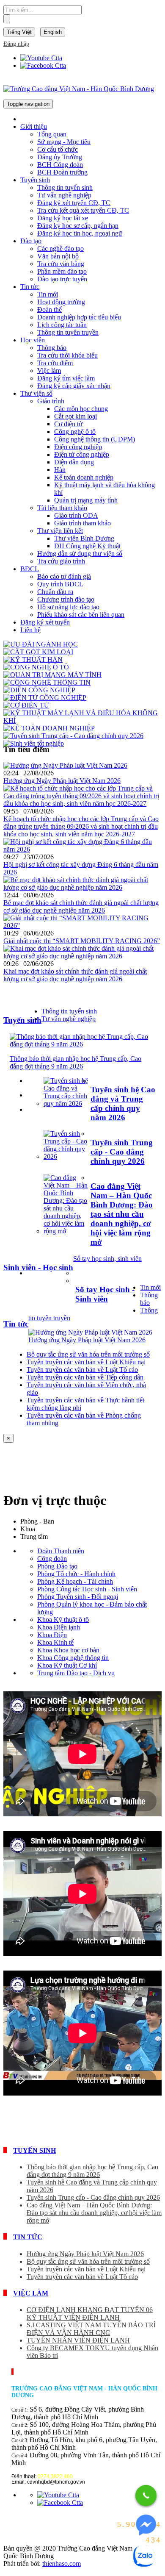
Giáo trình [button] (51, 401)
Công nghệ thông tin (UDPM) (95, 439)
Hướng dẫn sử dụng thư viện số (80, 554)
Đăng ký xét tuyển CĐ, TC (74, 203)
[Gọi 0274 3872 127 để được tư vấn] (146, 2495)
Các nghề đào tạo (60, 248)
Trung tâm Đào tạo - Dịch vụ (76, 1673)
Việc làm (49, 371)
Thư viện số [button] (36, 393)
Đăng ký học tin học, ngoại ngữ (80, 233)
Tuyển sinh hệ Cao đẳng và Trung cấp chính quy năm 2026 (123, 1103)
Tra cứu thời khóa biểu (67, 355)
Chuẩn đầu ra (55, 592)
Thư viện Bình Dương (84, 538)
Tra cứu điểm (55, 363)
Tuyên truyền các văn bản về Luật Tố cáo (82, 1370)
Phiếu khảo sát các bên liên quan (81, 615)
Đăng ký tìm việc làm (66, 378)
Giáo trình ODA (76, 515)
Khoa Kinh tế (55, 1642)
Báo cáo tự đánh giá (64, 576)
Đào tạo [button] (31, 241)
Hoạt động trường (61, 302)
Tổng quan (52, 134)
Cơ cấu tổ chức (58, 149)
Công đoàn (52, 1559)
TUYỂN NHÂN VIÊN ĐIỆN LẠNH (78, 2340)
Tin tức (16, 1324)
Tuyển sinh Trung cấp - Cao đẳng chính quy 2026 (122, 1152)
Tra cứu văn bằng (61, 264)
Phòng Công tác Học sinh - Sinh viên (87, 1589)
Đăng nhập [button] (16, 44)
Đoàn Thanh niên (61, 1551)
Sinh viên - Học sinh (38, 1267)
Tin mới (48, 294)
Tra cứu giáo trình (61, 561)
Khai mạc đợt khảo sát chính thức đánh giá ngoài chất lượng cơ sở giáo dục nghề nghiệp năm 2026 (75, 975)
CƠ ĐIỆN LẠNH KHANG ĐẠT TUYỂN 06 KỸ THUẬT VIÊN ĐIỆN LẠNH (90, 2314)
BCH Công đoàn (60, 165)
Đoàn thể (49, 310)
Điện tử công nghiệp (82, 454)
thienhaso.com (62, 2564)
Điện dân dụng (74, 462)
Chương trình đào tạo (66, 599)
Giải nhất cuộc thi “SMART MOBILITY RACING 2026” (82, 941)
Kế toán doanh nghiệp (84, 477)
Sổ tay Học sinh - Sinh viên (105, 1294)
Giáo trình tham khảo (82, 523)
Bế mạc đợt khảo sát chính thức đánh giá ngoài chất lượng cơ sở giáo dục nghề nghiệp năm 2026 (81, 906)
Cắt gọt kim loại (76, 416)
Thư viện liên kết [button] (60, 531)
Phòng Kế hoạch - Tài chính (75, 1581)
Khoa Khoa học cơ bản (68, 1650)
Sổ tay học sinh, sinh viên (107, 1259)
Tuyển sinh (22, 1020)
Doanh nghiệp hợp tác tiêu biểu (79, 317)
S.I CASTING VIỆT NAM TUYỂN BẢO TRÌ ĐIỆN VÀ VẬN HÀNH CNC (91, 2329)
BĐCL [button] (30, 569)
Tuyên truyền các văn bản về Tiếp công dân (85, 1377)
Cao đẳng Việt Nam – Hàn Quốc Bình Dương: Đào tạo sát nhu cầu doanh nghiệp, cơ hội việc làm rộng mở (122, 1214)
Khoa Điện (52, 1635)
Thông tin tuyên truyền (68, 332)
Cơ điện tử (68, 424)
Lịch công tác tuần (62, 325)
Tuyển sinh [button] (35, 180)
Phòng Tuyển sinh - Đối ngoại (78, 1597)
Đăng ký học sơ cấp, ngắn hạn (78, 226)
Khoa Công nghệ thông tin (73, 1658)
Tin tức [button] (30, 287)
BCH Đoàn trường (62, 172)
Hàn (60, 470)
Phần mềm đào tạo (62, 271)
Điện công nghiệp (78, 447)
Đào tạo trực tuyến (62, 279)
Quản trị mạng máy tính (86, 500)
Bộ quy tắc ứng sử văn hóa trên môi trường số (88, 1354)
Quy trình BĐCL (60, 584)
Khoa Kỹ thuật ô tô (63, 1620)
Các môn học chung (81, 409)
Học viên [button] (33, 340)
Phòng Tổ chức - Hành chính (76, 1574)
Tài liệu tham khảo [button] (62, 508)
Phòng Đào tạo (57, 1566)
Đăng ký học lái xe (63, 218)
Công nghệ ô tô (75, 432)
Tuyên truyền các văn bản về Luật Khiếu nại (86, 1362)
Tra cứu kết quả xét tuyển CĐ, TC (83, 210)
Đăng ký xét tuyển (45, 622)
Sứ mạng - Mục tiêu (64, 142)
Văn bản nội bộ (58, 256)
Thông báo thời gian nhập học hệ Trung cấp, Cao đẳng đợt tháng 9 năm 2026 (76, 1062)
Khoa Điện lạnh (59, 1627)
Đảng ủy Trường (60, 157)
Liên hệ (30, 630)
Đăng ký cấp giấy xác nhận (74, 386)
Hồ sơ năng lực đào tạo (68, 607)
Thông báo (52, 348)
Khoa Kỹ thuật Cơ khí (67, 1665)
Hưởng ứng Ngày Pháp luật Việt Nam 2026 (62, 781)
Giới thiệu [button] (34, 126)
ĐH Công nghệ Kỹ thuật (87, 546)
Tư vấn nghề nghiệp (64, 195)
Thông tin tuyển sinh (65, 187)
